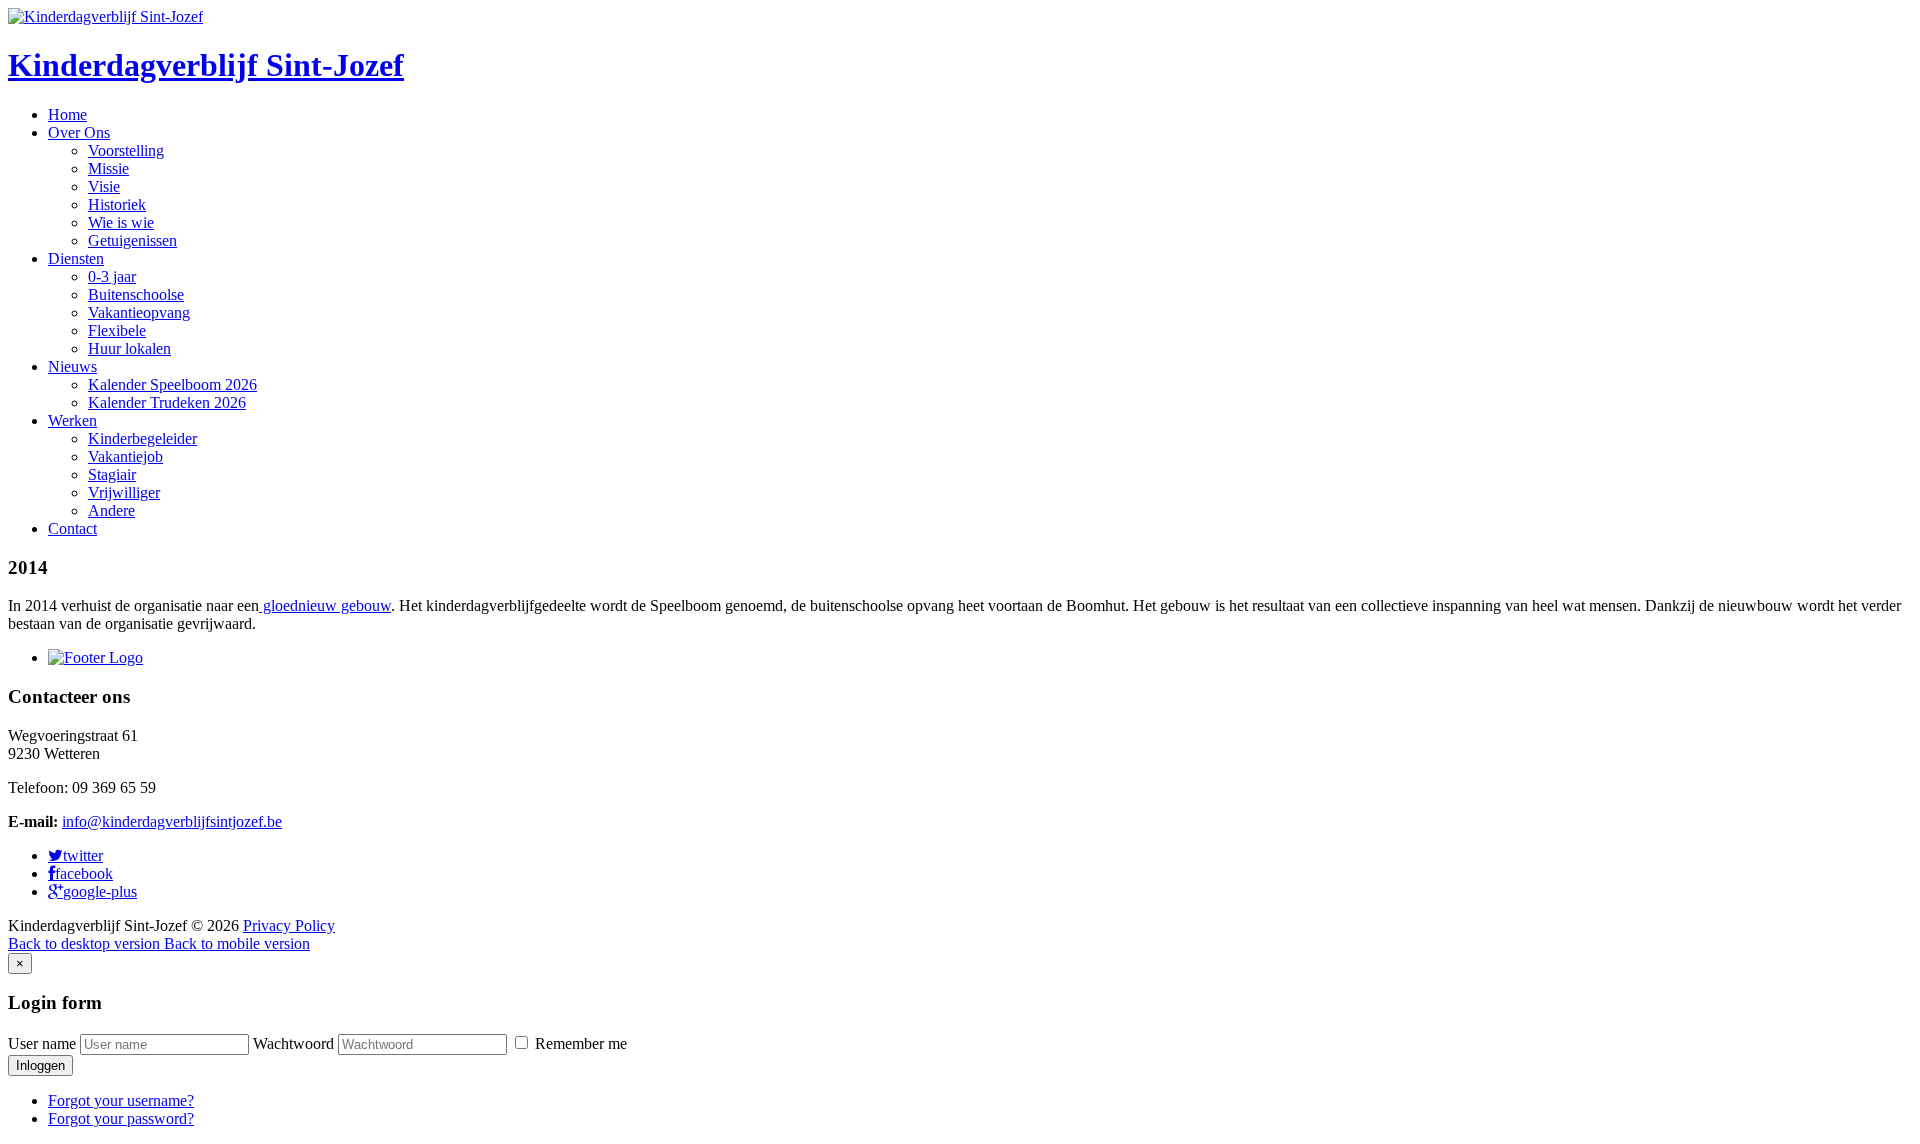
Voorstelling (126, 150)
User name (42, 1043)
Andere (111, 510)
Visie (104, 186)
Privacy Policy (289, 925)
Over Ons (79, 132)
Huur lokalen (129, 348)
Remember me (579, 1043)
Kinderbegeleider (142, 438)
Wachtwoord (293, 1043)
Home (67, 114)
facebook (84, 874)
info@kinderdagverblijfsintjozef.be (172, 821)
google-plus (100, 892)
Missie (108, 168)
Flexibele (117, 330)
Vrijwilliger (124, 492)
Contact (72, 528)
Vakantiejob (125, 456)
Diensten (76, 258)
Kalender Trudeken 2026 (167, 402)
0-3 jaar (112, 276)
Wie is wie (121, 222)
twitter (83, 856)
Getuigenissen (132, 240)
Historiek (117, 204)
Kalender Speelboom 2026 (172, 384)
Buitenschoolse (136, 294)
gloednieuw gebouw (325, 605)
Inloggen (40, 1065)
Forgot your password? (121, 1118)
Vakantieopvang (139, 312)
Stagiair (112, 474)
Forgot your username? (121, 1100)
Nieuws (72, 366)
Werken (72, 420)
